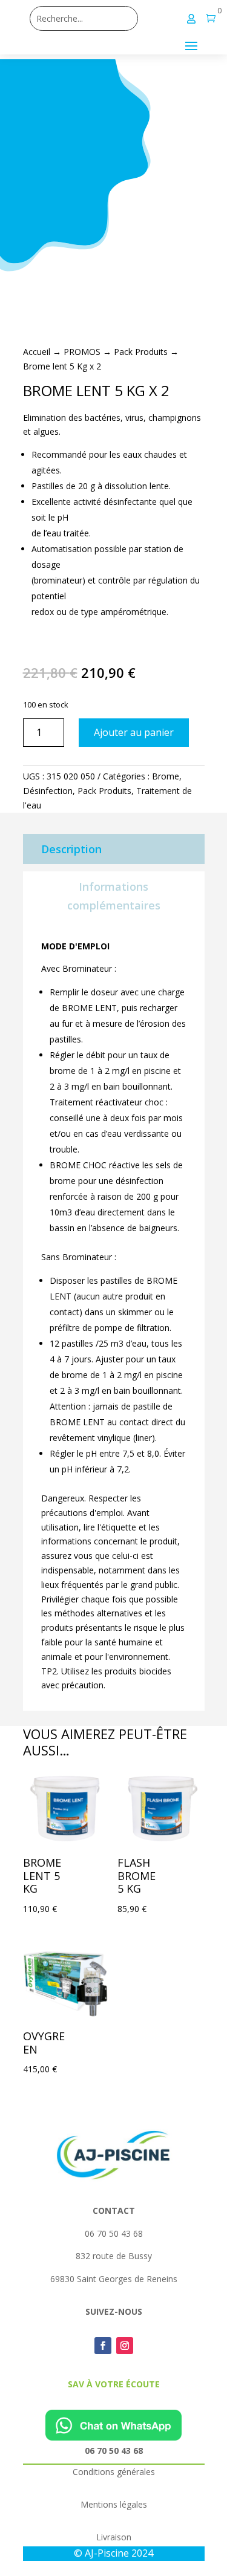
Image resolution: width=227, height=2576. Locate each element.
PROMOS (82, 352)
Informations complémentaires (114, 896)
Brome (166, 776)
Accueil (37, 352)
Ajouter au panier (134, 732)
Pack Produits (141, 352)
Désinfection (48, 791)
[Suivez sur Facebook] (103, 2346)
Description (71, 849)
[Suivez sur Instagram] (125, 2346)
